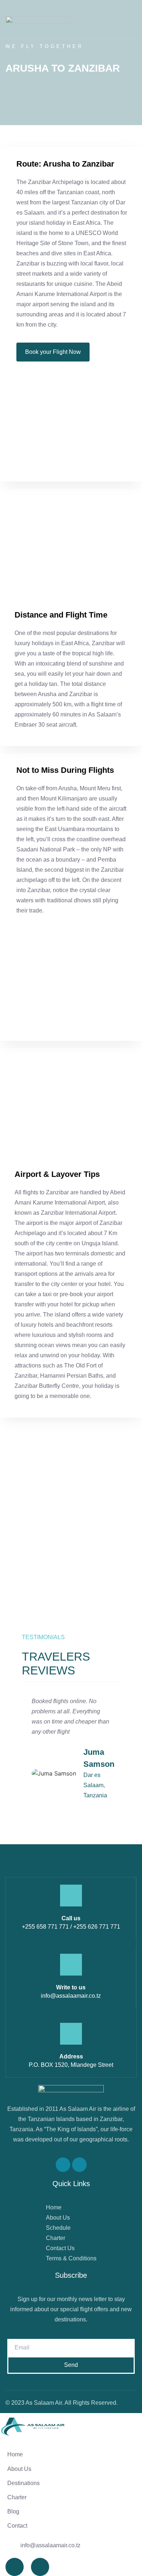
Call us (71, 1918)
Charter (17, 2497)
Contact (17, 2526)
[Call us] (71, 1896)
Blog (13, 2511)
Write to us (71, 1987)
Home (15, 2454)
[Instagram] (79, 2165)
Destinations (23, 2483)
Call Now (19, 1568)
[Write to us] (71, 1965)
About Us (19, 2469)
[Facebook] (63, 2165)
